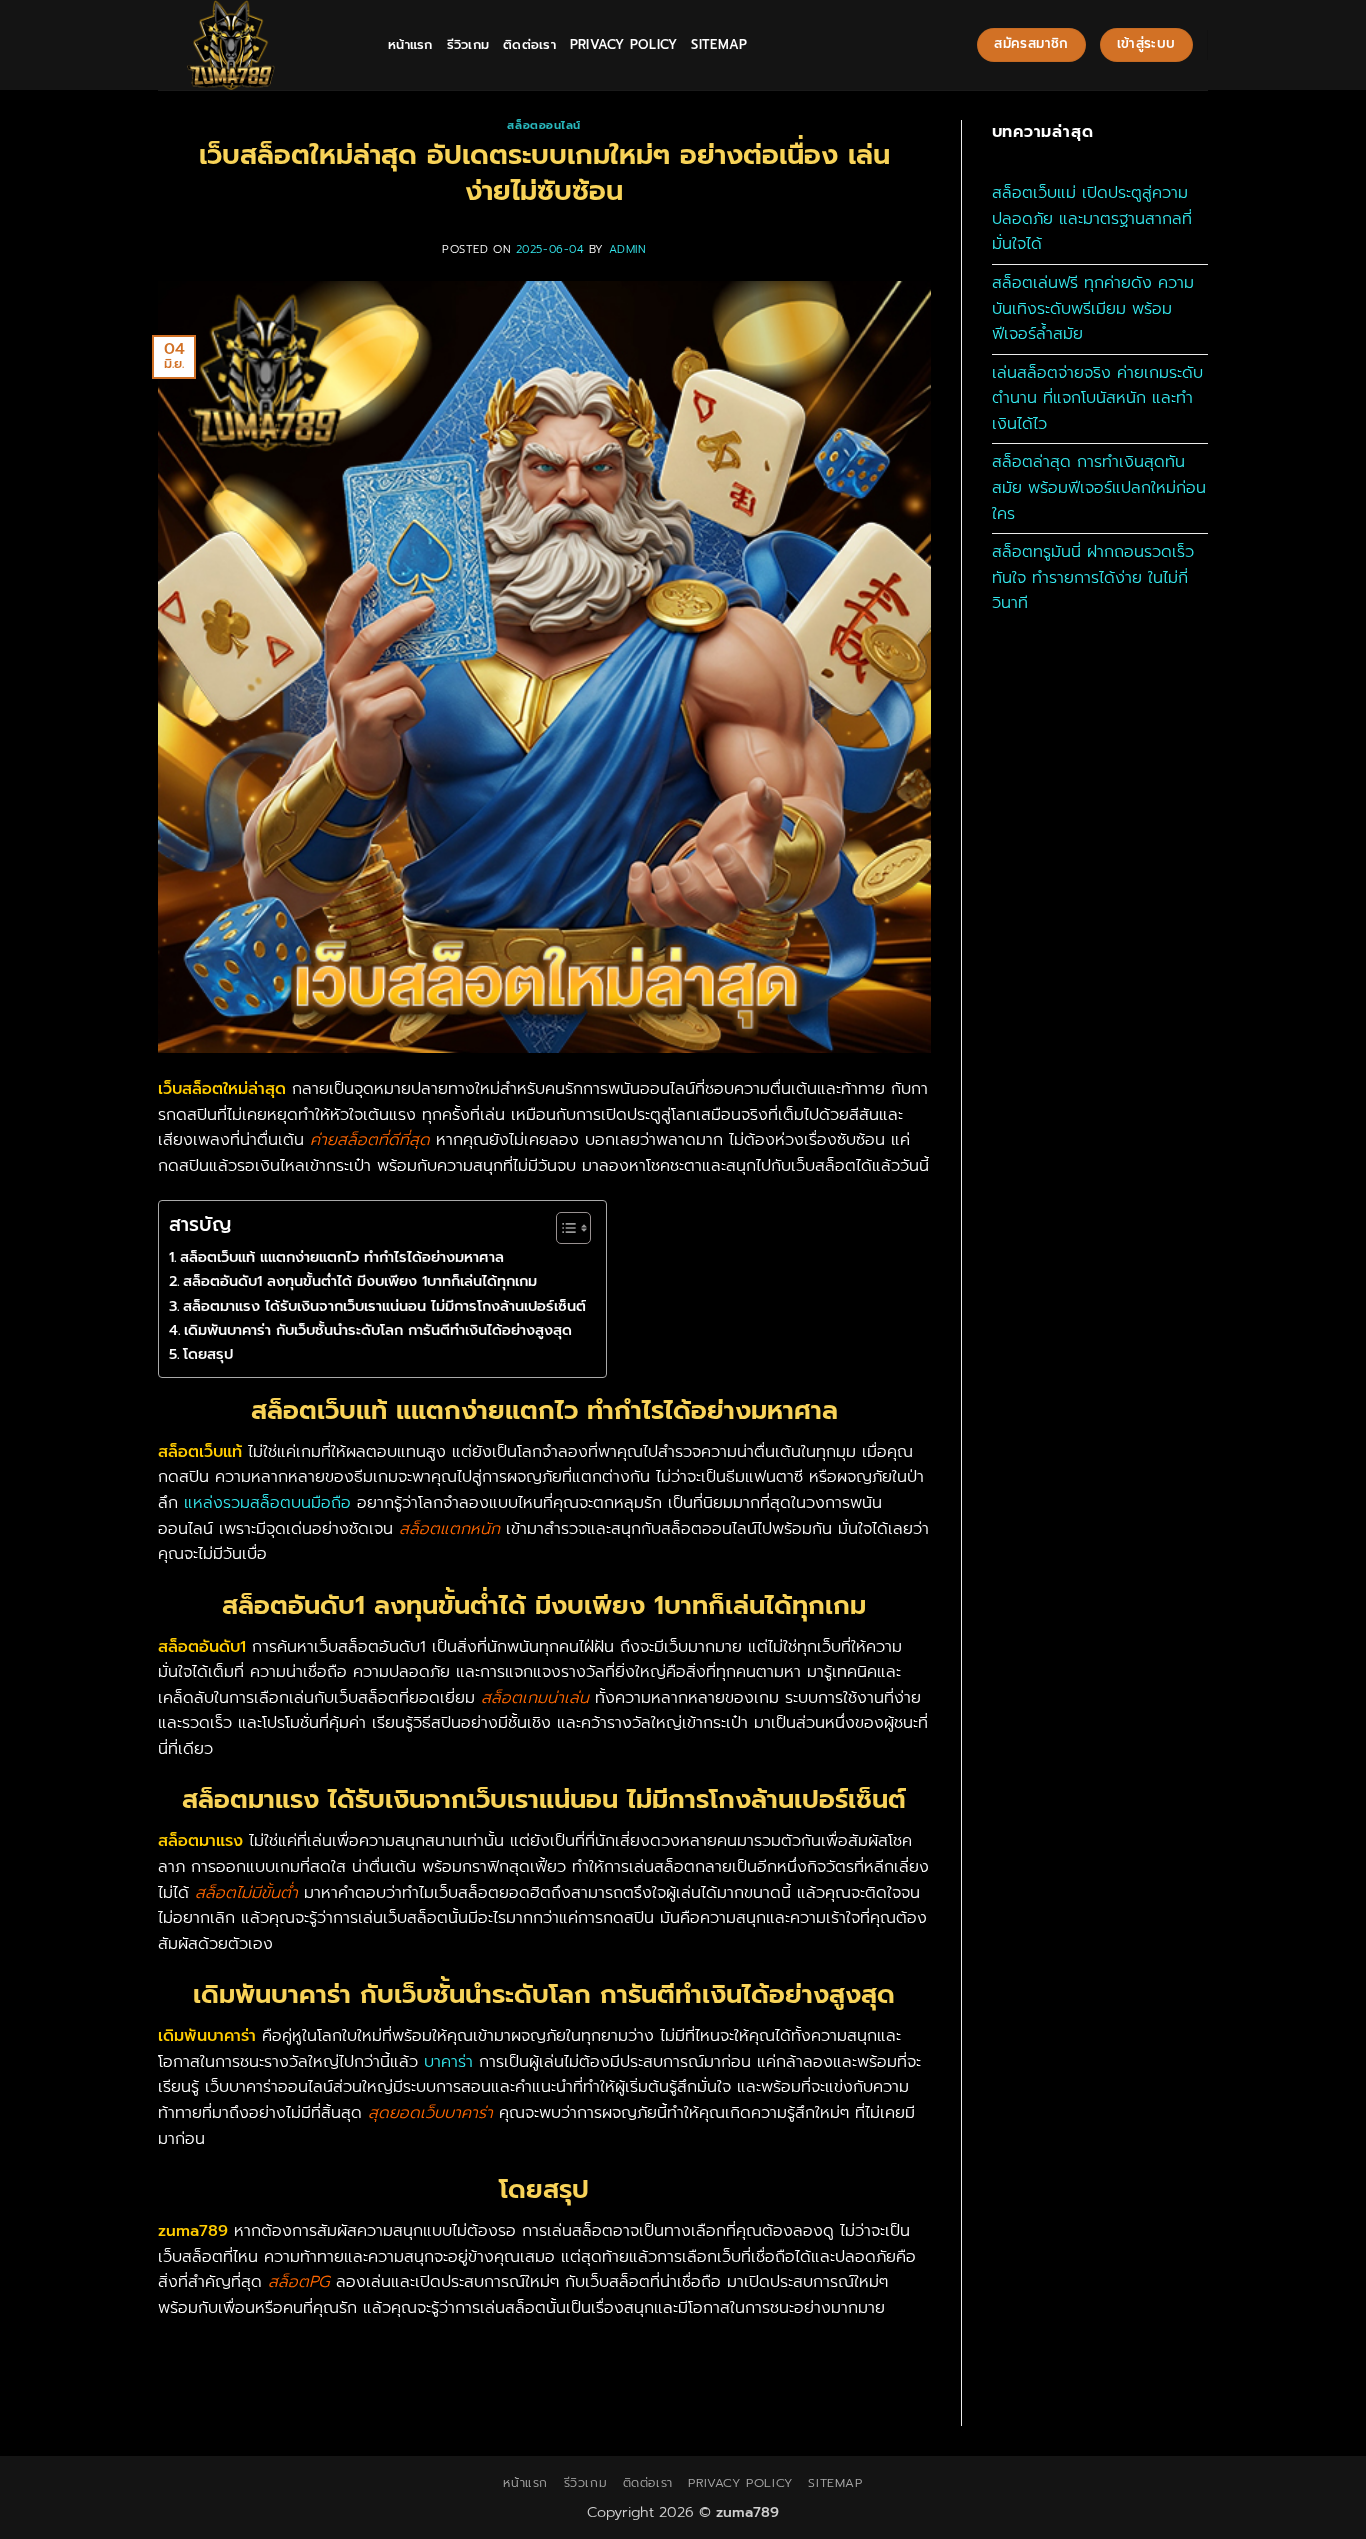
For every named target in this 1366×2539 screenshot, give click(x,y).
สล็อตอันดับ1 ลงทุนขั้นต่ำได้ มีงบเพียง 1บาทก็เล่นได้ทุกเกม (360, 1281)
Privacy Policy (624, 44)
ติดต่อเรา (529, 44)
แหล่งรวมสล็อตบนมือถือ (267, 1503)
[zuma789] (258, 45)
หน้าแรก (410, 44)
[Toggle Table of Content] (563, 1228)
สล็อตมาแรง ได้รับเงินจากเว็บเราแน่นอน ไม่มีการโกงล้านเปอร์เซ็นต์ (384, 1306)
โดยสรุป (208, 1354)
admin (628, 249)
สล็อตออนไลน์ (544, 125)
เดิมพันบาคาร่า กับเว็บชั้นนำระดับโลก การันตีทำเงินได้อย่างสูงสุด (378, 1330)
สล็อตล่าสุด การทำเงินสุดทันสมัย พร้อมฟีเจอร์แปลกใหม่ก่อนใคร (1099, 487)
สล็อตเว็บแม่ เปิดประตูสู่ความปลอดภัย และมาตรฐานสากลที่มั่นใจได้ (1092, 218)
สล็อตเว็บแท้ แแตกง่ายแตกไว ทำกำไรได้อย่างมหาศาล (342, 1257)
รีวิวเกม (468, 44)
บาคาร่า (448, 2062)
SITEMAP (719, 44)
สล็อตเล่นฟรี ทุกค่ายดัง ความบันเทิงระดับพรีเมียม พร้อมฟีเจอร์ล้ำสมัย (1093, 308)
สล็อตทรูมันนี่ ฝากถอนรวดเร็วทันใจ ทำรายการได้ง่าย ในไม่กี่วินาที (1093, 577)
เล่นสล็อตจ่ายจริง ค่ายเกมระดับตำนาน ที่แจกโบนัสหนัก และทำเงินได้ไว (1097, 398)
